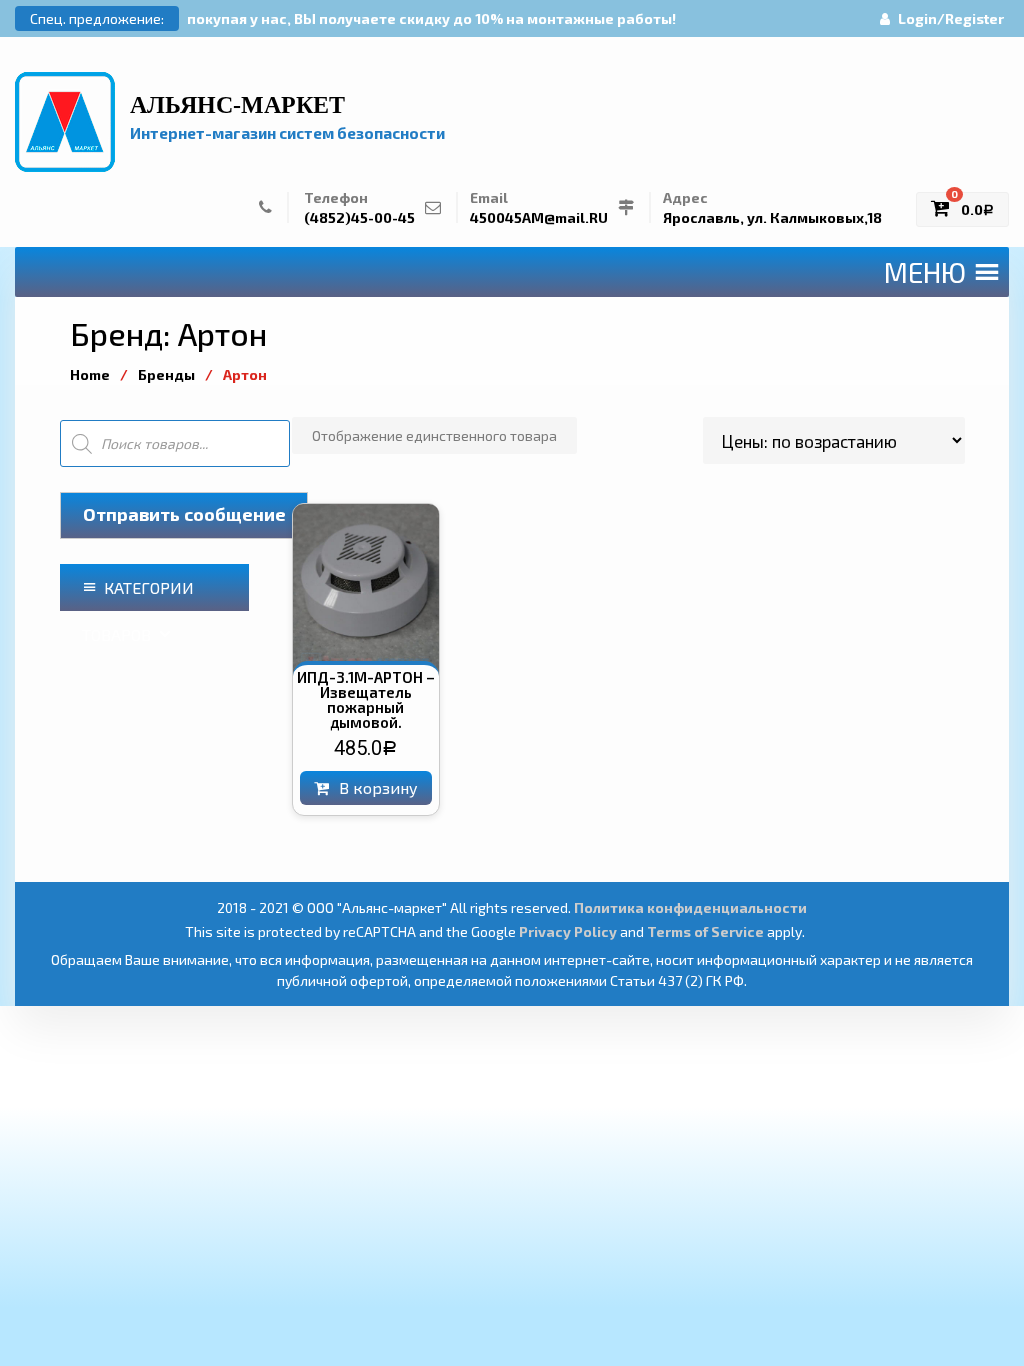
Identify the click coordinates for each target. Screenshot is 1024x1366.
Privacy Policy (568, 931)
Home (90, 374)
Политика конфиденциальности (690, 907)
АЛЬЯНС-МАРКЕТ (237, 105)
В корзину (378, 787)
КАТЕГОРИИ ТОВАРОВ (138, 594)
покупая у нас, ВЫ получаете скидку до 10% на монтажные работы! (431, 18)
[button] (925, 272)
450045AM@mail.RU (539, 217)
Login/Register (951, 18)
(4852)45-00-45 (359, 217)
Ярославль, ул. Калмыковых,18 (772, 217)
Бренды (166, 374)
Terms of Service (705, 931)
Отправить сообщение (184, 514)
